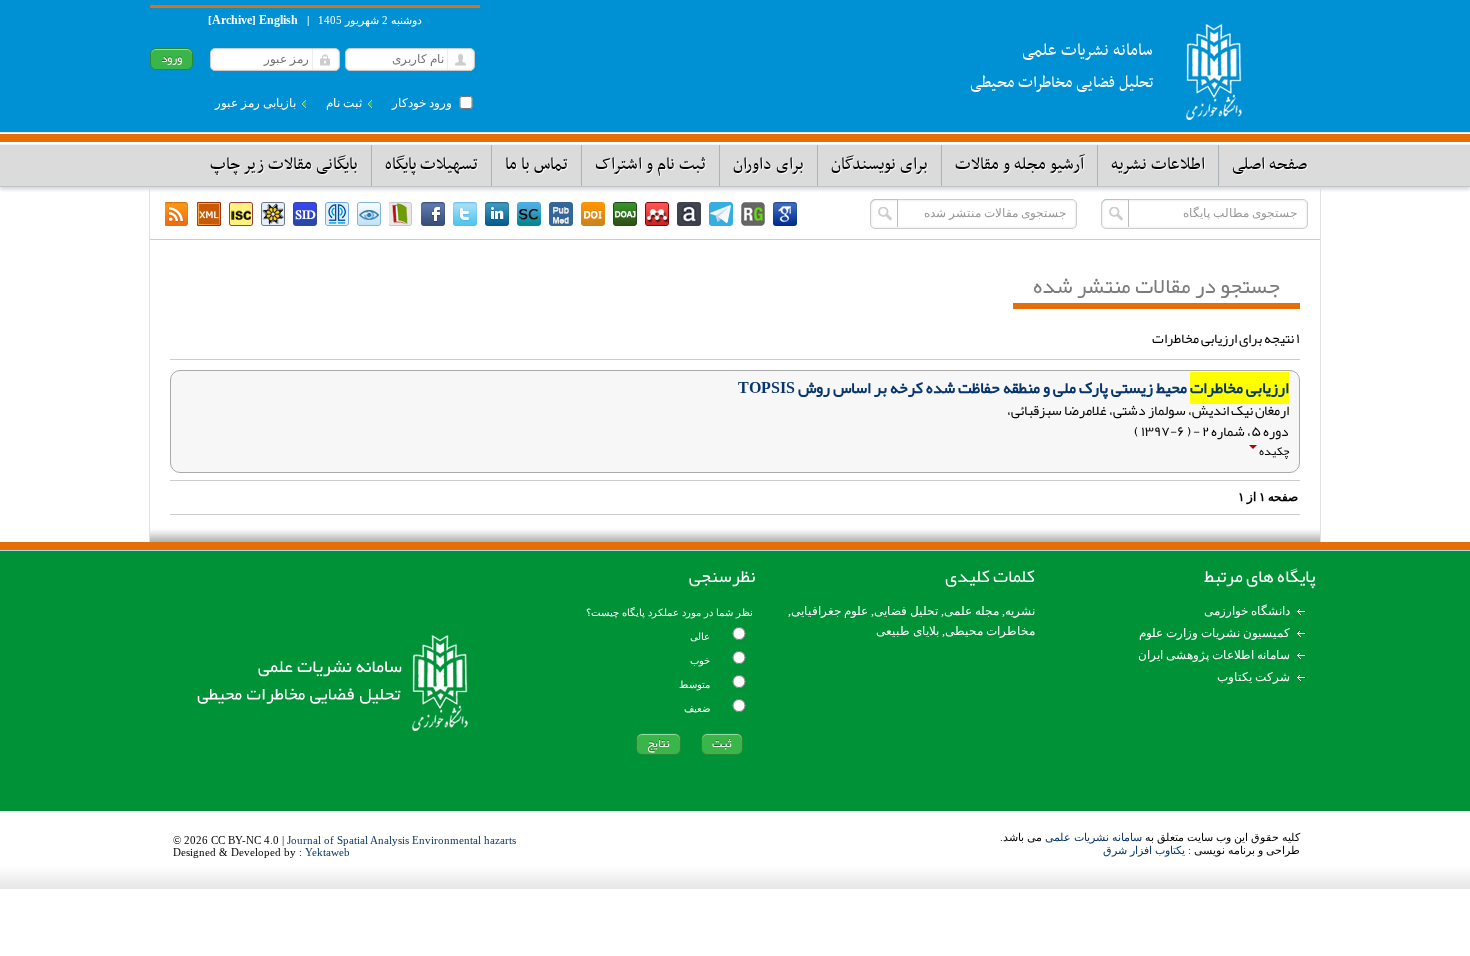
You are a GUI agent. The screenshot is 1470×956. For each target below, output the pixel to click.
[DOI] (593, 214)
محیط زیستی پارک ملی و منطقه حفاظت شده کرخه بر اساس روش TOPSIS (1013, 388)
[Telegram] (721, 214)
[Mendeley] (657, 214)
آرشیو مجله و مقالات (1019, 165)
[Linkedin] (497, 214)
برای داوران (768, 165)
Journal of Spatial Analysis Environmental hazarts (401, 840)
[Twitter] (465, 214)
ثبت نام (344, 103)
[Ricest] (273, 214)
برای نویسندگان (879, 165)
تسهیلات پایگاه (431, 165)
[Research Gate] (753, 214)
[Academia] (689, 214)
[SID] (305, 214)
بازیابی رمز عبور (255, 103)
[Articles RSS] (177, 214)
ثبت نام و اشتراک (650, 165)
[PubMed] (561, 214)
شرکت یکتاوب (1253, 677)
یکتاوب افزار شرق (1144, 850)
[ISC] (241, 214)
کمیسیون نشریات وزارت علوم (1214, 633)
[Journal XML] (209, 214)
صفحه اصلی (1269, 165)
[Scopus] (529, 214)
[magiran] (401, 214)
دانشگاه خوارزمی (1247, 611)
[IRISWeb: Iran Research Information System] (369, 214)
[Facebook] (433, 214)
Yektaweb (327, 852)
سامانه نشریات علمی (1093, 837)
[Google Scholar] (785, 214)
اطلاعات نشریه (1158, 165)
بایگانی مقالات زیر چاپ (284, 165)
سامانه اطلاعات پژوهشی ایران (1214, 655)
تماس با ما (536, 165)
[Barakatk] (337, 214)
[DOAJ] (625, 214)
